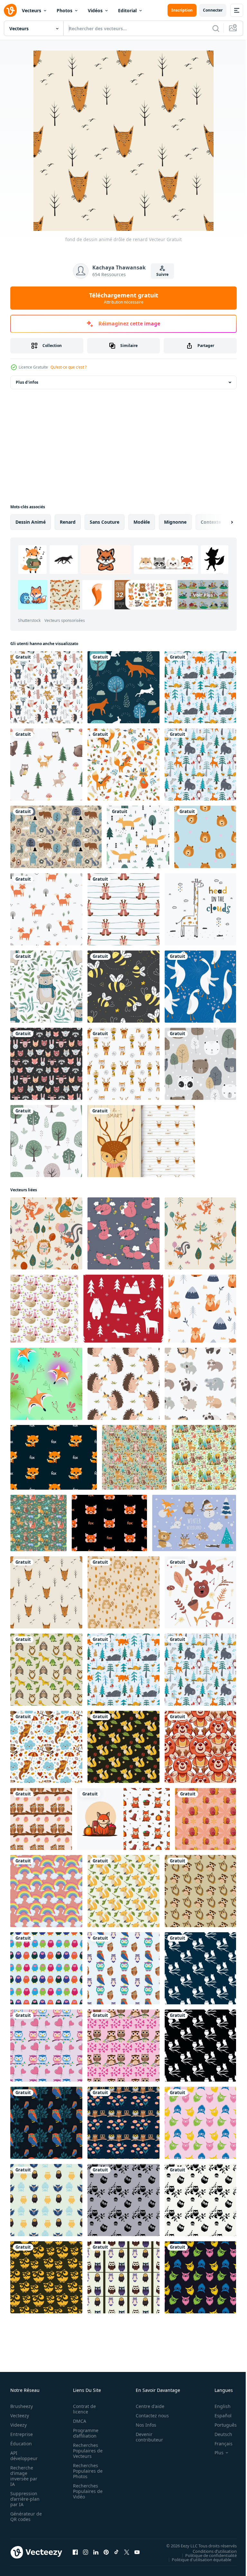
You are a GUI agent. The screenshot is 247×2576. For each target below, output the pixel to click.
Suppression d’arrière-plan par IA (25, 2499)
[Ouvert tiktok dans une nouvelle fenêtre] (116, 2552)
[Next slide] (222, 522)
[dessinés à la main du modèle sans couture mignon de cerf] (123, 909)
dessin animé (31, 522)
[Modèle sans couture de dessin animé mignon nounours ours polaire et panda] (200, 1064)
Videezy (18, 2425)
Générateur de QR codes (24, 2516)
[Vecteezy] (10, 10)
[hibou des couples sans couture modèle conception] (123, 2046)
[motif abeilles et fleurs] (123, 987)
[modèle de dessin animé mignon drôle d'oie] (200, 987)
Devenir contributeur (146, 2437)
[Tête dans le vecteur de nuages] (200, 909)
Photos (64, 10)
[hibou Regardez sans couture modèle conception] (46, 2277)
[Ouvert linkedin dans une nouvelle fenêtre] (96, 2552)
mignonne (175, 522)
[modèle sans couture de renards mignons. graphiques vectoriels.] (123, 1233)
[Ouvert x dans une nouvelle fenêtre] (127, 2552)
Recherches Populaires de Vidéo (86, 2491)
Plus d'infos (27, 382)
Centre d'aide (146, 2406)
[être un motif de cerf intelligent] (141, 1141)
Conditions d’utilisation (210, 2551)
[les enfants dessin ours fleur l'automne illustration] (200, 1592)
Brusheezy (22, 2406)
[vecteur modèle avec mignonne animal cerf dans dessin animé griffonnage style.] (200, 1747)
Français (219, 2444)
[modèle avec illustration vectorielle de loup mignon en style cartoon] (44, 1309)
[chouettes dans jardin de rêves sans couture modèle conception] (123, 2200)
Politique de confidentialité (206, 2555)
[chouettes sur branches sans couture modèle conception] (123, 1968)
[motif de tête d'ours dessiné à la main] (205, 837)
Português (221, 2425)
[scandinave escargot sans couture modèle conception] (206, 1819)
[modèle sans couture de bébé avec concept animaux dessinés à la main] (46, 687)
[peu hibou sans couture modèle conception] (200, 1891)
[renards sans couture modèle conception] (123, 1747)
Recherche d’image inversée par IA (24, 2476)
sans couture (105, 522)
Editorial (127, 10)
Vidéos (95, 10)
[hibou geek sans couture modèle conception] (46, 2200)
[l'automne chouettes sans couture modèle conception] (41, 1819)
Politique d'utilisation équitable (197, 2559)
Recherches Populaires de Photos (86, 2471)
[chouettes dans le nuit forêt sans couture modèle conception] (200, 1968)
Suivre (162, 274)
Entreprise (22, 2434)
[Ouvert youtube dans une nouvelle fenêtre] (137, 2552)
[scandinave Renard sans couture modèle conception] (123, 1891)
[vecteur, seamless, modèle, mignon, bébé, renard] (202, 1309)
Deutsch (219, 2434)
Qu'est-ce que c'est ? (69, 367)
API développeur (24, 2456)
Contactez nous (149, 2416)
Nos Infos (142, 2425)
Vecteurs (32, 10)
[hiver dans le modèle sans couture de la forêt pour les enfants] (200, 687)
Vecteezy (20, 2416)
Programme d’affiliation (84, 2433)
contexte (211, 522)
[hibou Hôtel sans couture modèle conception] (123, 2123)
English (218, 2406)
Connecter (213, 10)
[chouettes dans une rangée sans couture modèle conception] (46, 1968)
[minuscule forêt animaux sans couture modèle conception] (46, 1670)
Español (218, 2416)
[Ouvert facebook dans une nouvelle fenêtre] (75, 2552)
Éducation (21, 2444)
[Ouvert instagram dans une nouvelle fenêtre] (86, 2552)
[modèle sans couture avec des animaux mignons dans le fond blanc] (123, 1064)
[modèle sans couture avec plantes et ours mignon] (46, 987)
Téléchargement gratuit (124, 298)
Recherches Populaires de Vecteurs (86, 2451)
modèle (142, 522)
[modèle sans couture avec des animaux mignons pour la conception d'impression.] (46, 1064)
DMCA (78, 2421)
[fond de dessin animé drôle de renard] (46, 1592)
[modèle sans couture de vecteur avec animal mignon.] (56, 837)
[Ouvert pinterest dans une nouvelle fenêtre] (106, 2552)
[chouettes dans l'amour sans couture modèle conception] (46, 2046)
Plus (214, 2453)
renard (68, 522)
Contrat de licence (82, 2409)
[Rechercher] (216, 28)
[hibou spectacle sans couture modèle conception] (200, 2123)
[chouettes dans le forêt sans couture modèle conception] (46, 2123)
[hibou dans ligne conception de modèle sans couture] (123, 2277)
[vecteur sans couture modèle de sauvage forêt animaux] (123, 1309)
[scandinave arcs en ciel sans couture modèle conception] (46, 1891)
